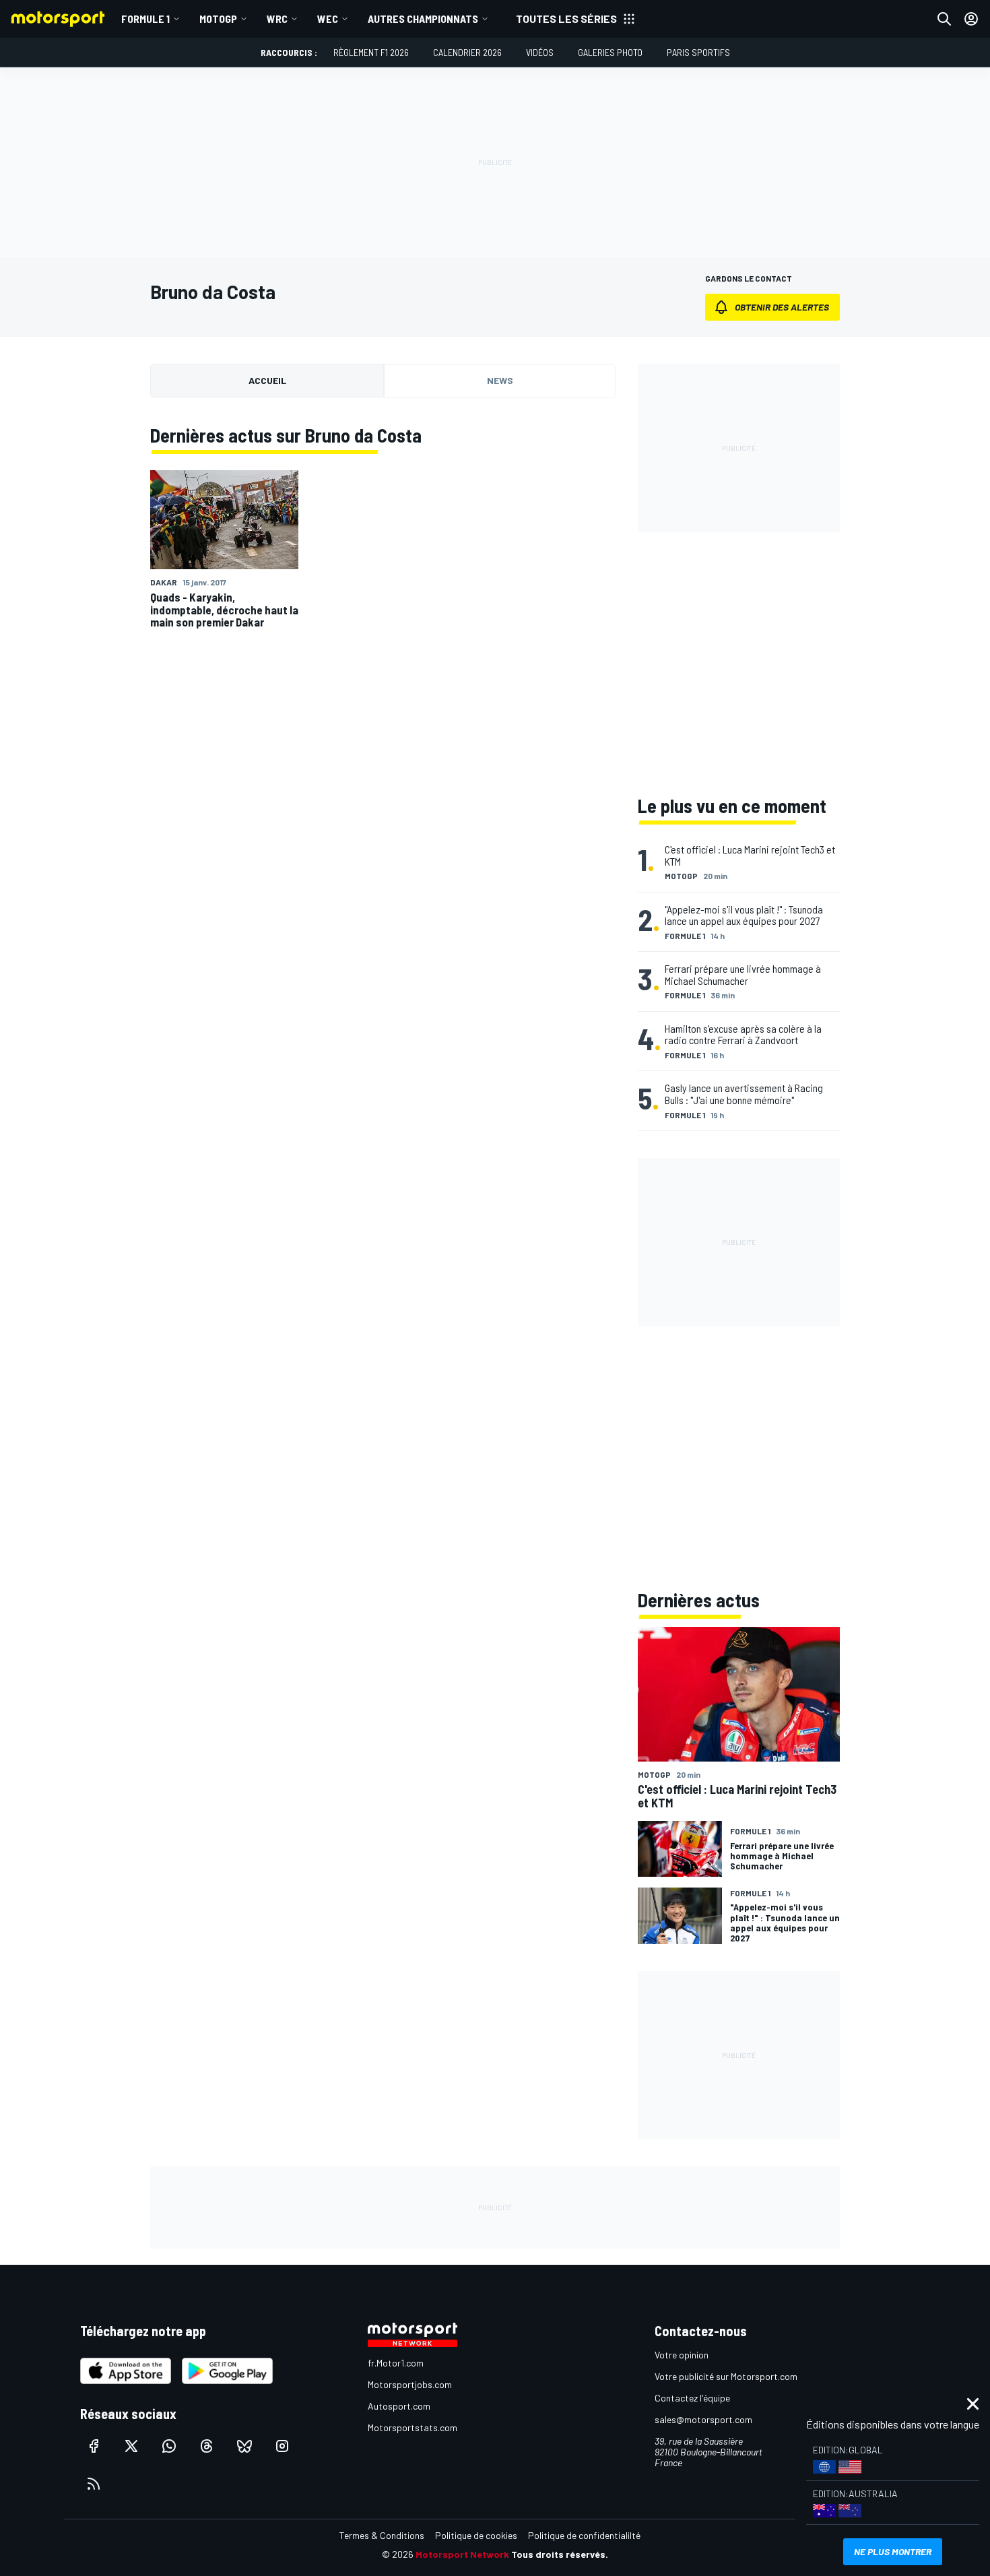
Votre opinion (682, 2355)
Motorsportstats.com (412, 2427)
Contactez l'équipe (692, 2398)
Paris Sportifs (698, 52)
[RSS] (94, 2484)
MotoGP (218, 19)
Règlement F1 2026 (371, 52)
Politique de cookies (476, 2535)
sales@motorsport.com (703, 2419)
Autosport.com (399, 2406)
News (500, 380)
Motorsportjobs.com (410, 2384)
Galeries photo (610, 52)
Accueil (267, 380)
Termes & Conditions (382, 2535)
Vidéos (540, 52)
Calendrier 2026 (467, 52)
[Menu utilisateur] (971, 19)
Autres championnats (423, 19)
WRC (277, 19)
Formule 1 (145, 19)
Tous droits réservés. (560, 2554)
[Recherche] (944, 19)
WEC (328, 19)
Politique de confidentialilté (584, 2535)
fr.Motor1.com (396, 2363)
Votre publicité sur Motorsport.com (726, 2376)
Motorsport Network (462, 2554)
